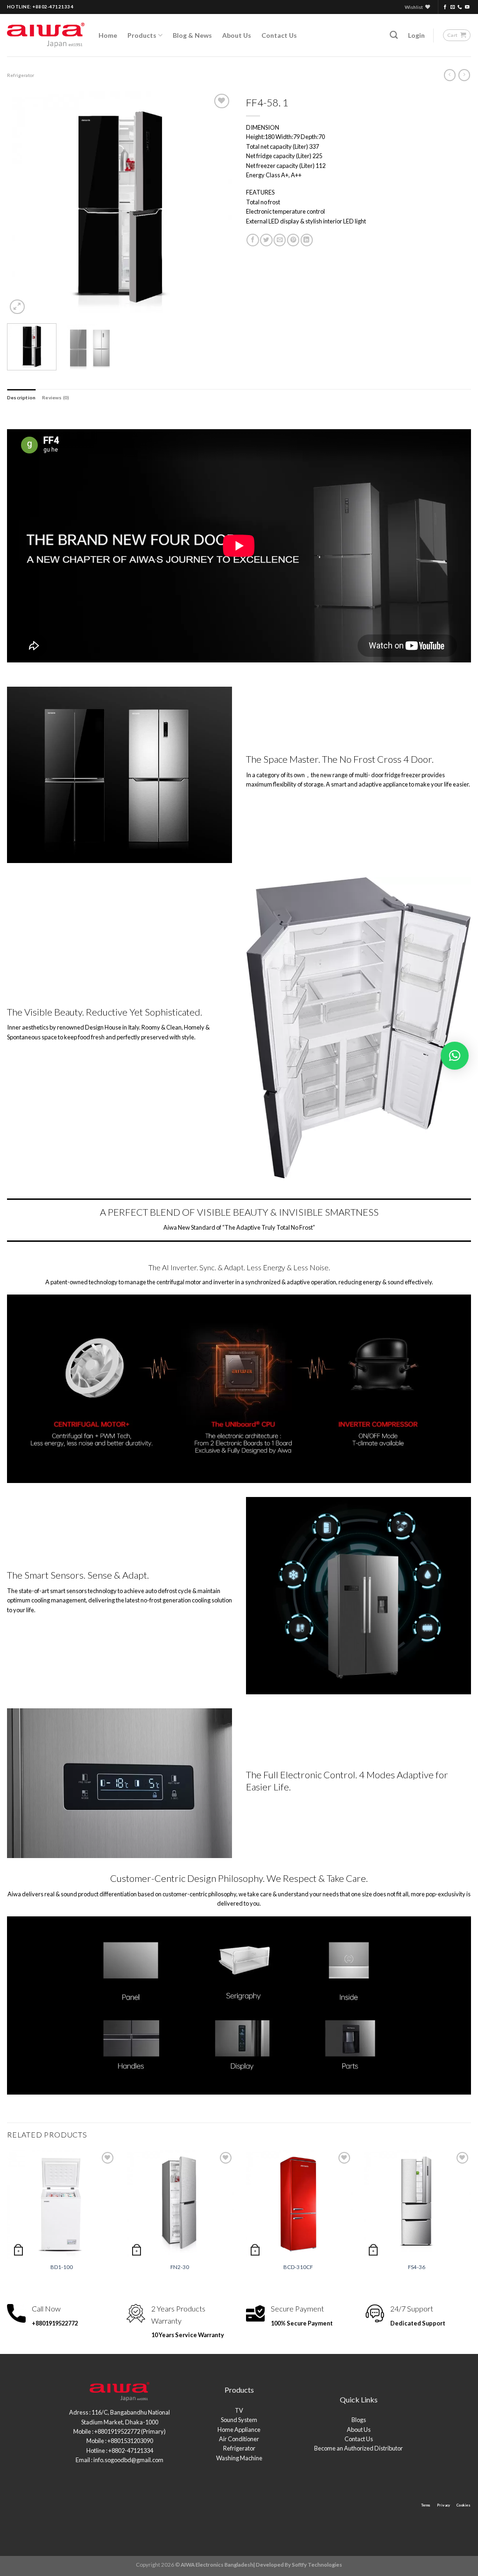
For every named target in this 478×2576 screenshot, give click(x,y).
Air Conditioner (239, 2439)
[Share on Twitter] (266, 240)
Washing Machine (239, 2458)
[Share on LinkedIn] (307, 240)
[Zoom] (17, 307)
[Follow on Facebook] (445, 7)
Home (108, 35)
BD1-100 (62, 2267)
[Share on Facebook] (253, 240)
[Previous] (23, 204)
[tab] (21, 397)
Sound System (239, 2420)
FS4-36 (417, 2267)
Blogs (359, 2420)
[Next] (216, 204)
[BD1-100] (62, 2204)
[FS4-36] (416, 2204)
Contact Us (279, 35)
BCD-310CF (298, 2267)
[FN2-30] (180, 2204)
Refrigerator (21, 75)
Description (21, 397)
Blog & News (192, 35)
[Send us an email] (453, 7)
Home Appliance (239, 2430)
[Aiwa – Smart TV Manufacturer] (46, 35)
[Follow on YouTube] (467, 7)
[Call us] (460, 7)
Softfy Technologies (317, 2565)
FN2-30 (180, 2267)
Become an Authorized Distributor (358, 2448)
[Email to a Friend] (280, 240)
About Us (237, 35)
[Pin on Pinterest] (293, 240)
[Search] (394, 35)
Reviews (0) (56, 397)
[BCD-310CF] (298, 2204)
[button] (455, 1056)
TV (239, 2410)
